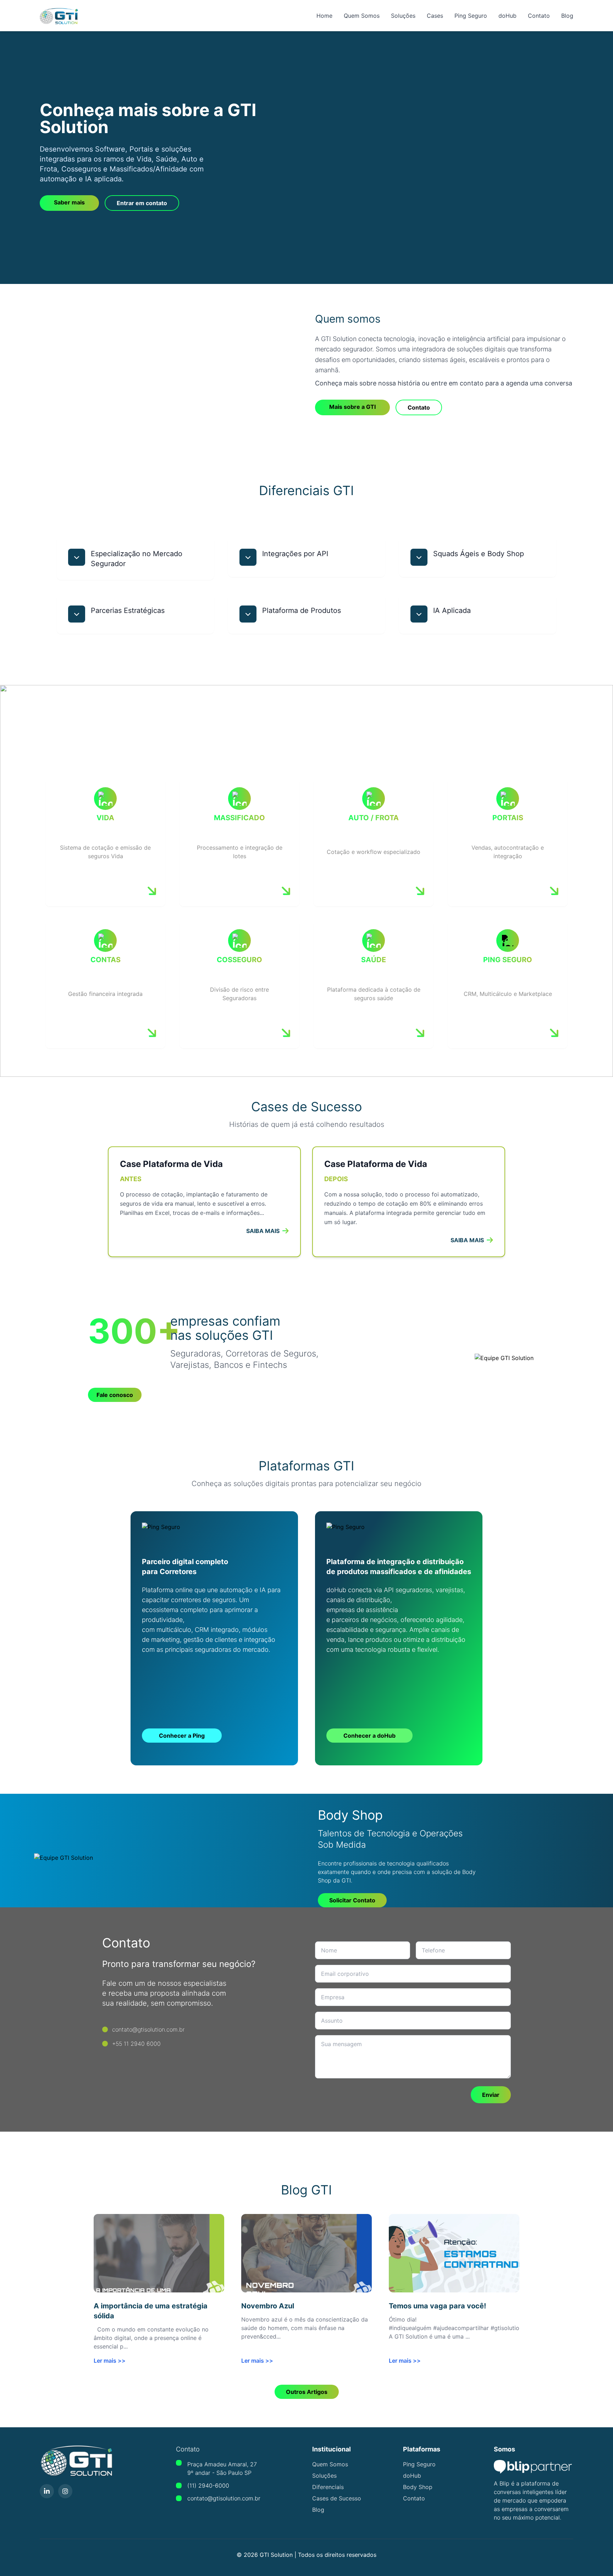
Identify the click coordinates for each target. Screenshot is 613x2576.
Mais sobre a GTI (352, 407)
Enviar (491, 2095)
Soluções (403, 16)
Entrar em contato (142, 203)
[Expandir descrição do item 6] (419, 614)
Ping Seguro (471, 16)
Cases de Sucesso (337, 2498)
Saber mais (69, 202)
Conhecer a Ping (182, 1736)
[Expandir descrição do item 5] (248, 614)
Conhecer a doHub (369, 1736)
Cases (435, 16)
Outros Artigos (307, 2392)
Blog (567, 16)
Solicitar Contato (352, 1900)
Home (324, 16)
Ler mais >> (110, 2361)
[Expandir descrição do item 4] (77, 614)
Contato (539, 16)
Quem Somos (362, 16)
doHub (507, 16)
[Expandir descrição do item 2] (248, 557)
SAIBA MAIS (263, 1231)
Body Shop (418, 2487)
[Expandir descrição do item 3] (419, 557)
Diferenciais (328, 2487)
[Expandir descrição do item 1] (77, 557)
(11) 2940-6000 (208, 2485)
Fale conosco (115, 1395)
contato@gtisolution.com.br (224, 2498)
